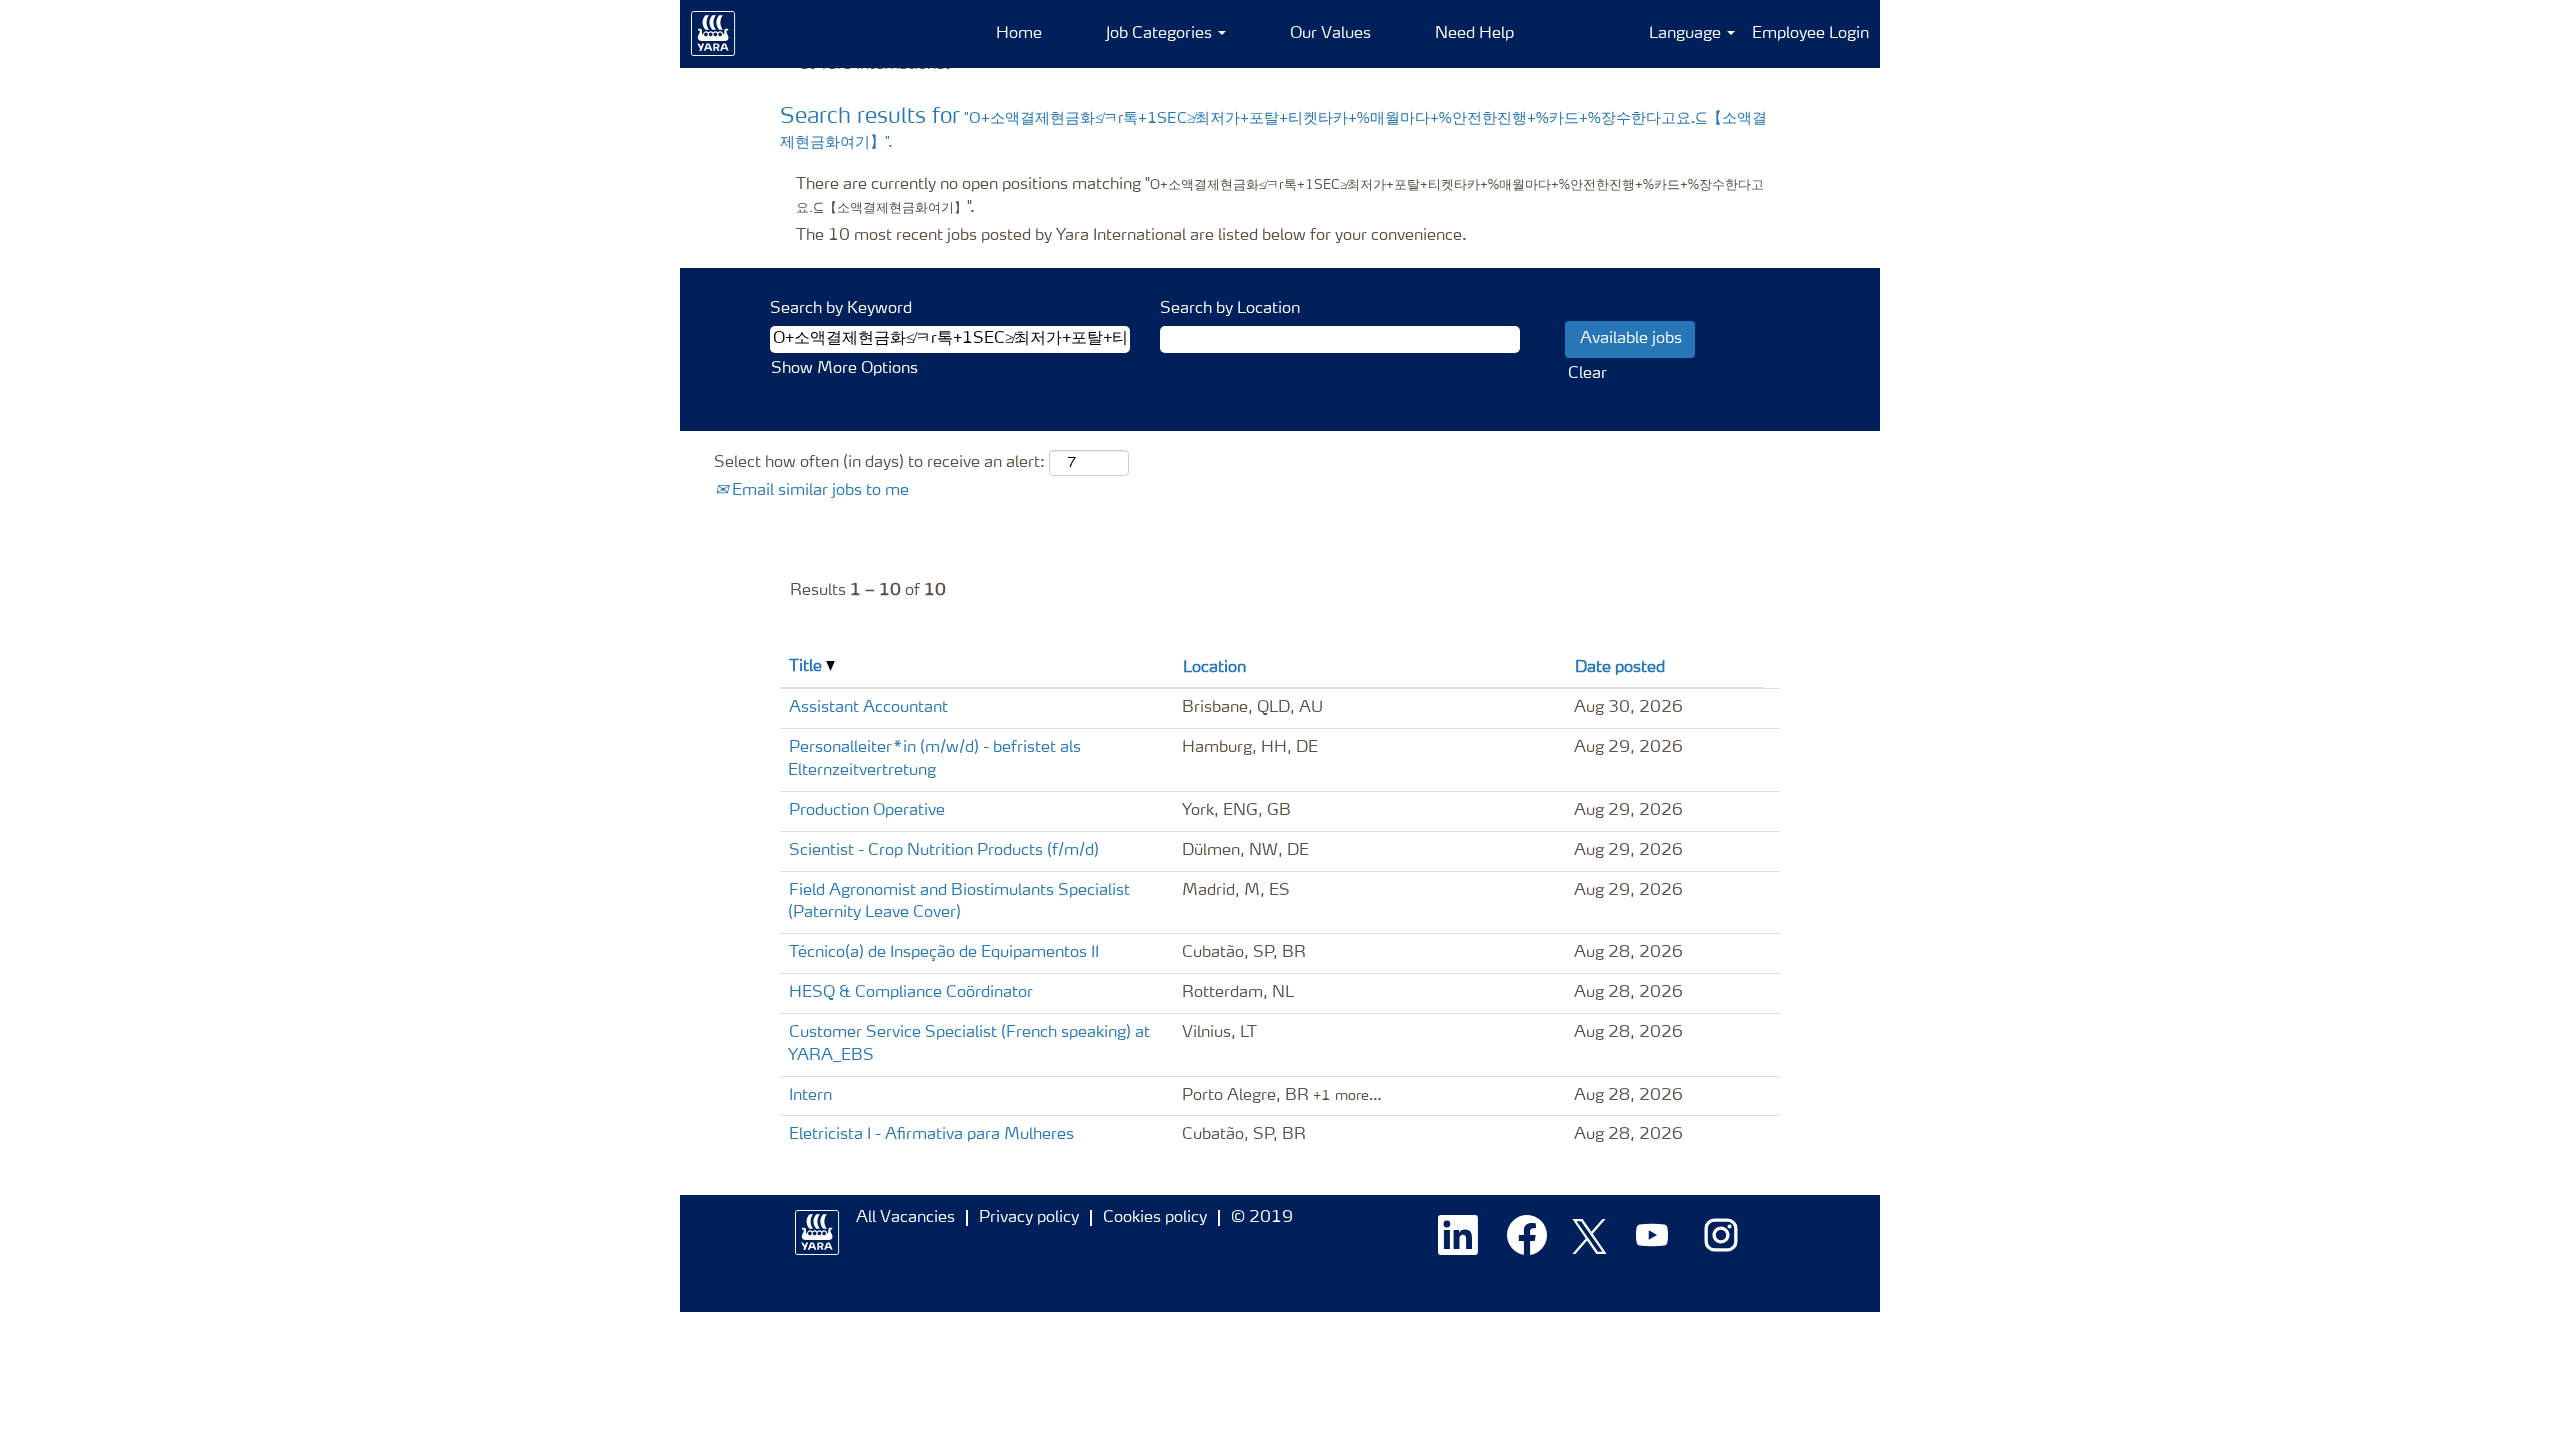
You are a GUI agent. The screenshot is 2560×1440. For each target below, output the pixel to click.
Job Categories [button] (1161, 34)
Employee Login (1810, 34)
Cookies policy (1155, 1218)
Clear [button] (1587, 374)
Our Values (1330, 34)
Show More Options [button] (844, 369)
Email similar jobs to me (818, 491)
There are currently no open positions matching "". (1280, 196)
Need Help (1474, 34)
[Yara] (713, 34)
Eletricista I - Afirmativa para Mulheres (931, 1135)
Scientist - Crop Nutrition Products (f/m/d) (944, 851)
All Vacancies (905, 1218)
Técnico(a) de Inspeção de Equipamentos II (944, 953)
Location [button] (1214, 668)
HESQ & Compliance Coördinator (911, 993)
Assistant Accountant (868, 708)
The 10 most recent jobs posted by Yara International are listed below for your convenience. (1131, 236)
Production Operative (867, 811)
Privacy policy (1029, 1218)
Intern (810, 1096)
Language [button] (1687, 34)
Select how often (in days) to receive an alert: (879, 463)
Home (1019, 34)
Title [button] (807, 667)
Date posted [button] (1620, 668)
